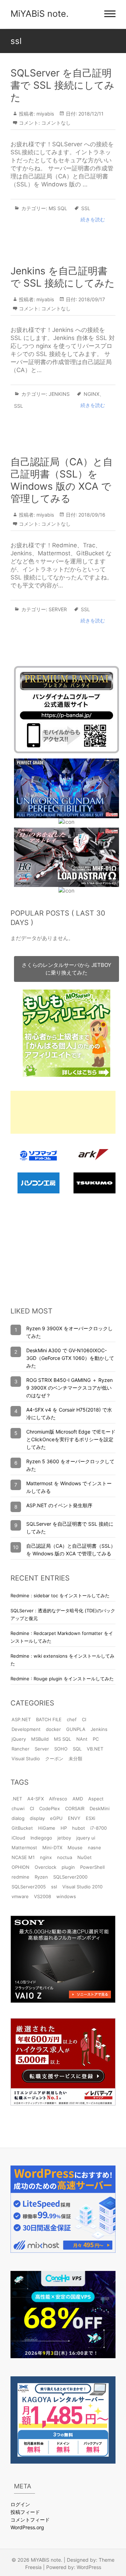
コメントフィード (30, 2520)
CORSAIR (75, 1808)
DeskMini (100, 1808)
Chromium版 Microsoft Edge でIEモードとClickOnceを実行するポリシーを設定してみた (71, 1439)
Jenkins (59, 394)
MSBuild (40, 1739)
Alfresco (58, 1799)
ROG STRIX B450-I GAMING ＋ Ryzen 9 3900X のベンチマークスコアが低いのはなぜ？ (69, 1388)
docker (53, 1729)
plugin (68, 1867)
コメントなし (56, 123)
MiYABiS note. (40, 14)
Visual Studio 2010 (82, 1887)
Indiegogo (41, 1838)
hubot (79, 1828)
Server (58, 609)
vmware (20, 1896)
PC (96, 1739)
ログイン (20, 2504)
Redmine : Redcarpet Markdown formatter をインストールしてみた (62, 1637)
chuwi (18, 1808)
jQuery (19, 1739)
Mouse (75, 1848)
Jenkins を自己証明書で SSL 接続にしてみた (63, 277)
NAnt (82, 1739)
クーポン (54, 1759)
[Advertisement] (63, 1112)
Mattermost (24, 1848)
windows (66, 1896)
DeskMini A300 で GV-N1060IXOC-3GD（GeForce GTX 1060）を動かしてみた (70, 1358)
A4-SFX (36, 1799)
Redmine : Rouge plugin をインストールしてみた (62, 1679)
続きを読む (93, 219)
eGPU (56, 1818)
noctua (65, 1857)
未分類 (75, 1759)
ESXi (90, 1818)
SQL (77, 1749)
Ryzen (41, 1877)
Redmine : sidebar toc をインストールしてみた (60, 1596)
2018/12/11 (90, 114)
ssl (86, 208)
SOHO (61, 1749)
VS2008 (43, 1896)
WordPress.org (27, 2527)
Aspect (96, 1799)
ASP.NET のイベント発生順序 (59, 1505)
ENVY (74, 1818)
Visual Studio (26, 1759)
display (37, 1818)
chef (72, 1719)
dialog (18, 1818)
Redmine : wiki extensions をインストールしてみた (62, 1660)
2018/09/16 (91, 515)
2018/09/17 (91, 299)
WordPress (89, 2567)
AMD (78, 1799)
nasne (94, 1848)
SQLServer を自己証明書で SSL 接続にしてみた (62, 85)
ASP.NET (21, 1719)
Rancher (20, 1749)
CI (84, 1719)
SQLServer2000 (70, 1877)
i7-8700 (99, 1828)
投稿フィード (25, 2512)
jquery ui (86, 1838)
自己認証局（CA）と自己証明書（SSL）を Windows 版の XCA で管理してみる (62, 480)
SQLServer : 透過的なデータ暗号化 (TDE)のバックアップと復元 (63, 1614)
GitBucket (22, 1828)
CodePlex (50, 1808)
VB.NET (95, 1749)
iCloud (18, 1838)
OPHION (20, 1867)
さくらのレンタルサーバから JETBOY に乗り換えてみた (66, 969)
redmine (20, 1877)
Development (26, 1729)
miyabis (44, 114)
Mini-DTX (52, 1848)
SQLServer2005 (29, 1887)
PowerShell (92, 1867)
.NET (17, 1799)
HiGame (47, 1828)
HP (64, 1828)
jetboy (64, 1838)
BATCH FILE (49, 1719)
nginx (92, 394)
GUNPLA (76, 1729)
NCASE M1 (23, 1857)
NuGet (85, 1857)
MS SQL (58, 208)
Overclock (45, 1867)
